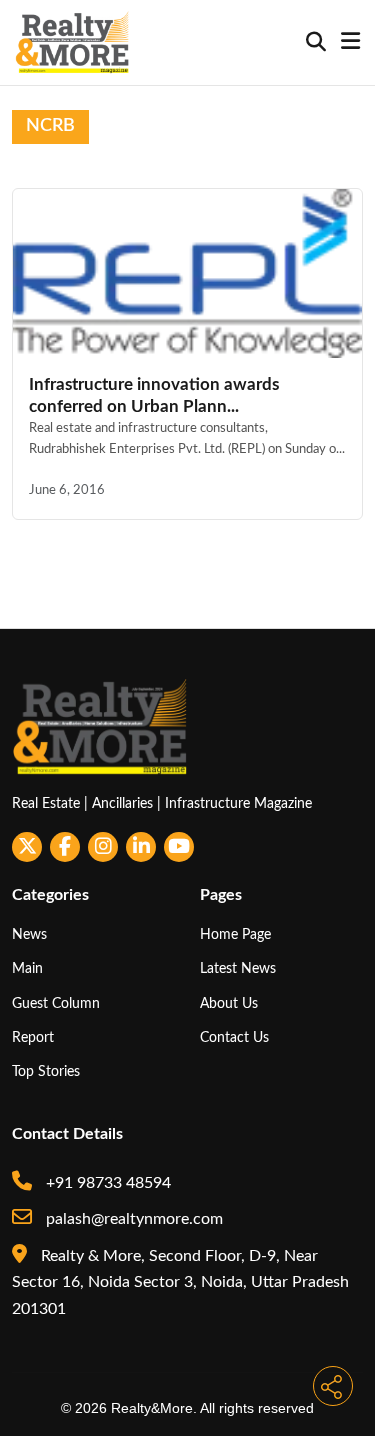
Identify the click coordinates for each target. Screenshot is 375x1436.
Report (33, 1037)
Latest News (238, 968)
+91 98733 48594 (106, 1183)
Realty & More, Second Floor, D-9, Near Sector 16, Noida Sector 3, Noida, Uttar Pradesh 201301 (180, 1282)
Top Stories (46, 1071)
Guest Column (56, 1003)
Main (27, 968)
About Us (229, 1003)
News (29, 934)
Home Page (235, 934)
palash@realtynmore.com (132, 1219)
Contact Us (234, 1037)
